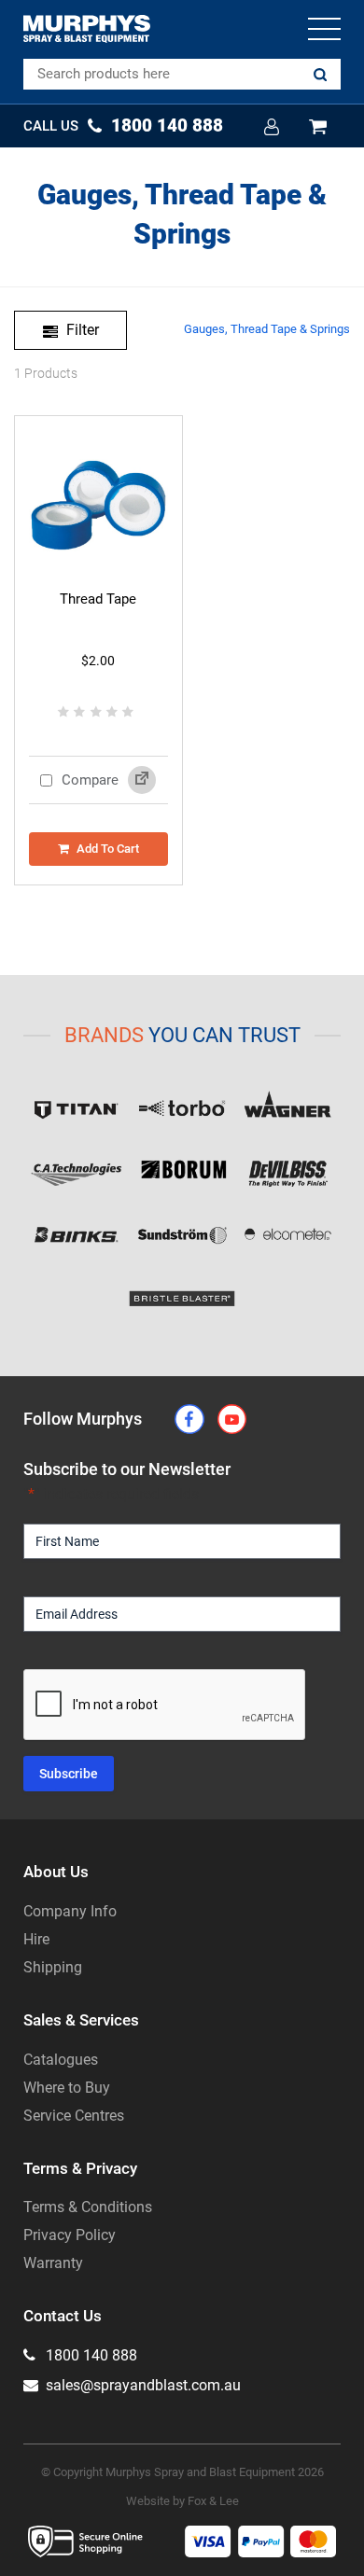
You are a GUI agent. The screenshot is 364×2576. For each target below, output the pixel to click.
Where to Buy (67, 2088)
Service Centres (74, 2116)
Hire (36, 1939)
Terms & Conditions (88, 2207)
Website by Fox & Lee (182, 2501)
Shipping (53, 1967)
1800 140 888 (90, 2355)
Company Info (70, 1911)
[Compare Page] (142, 780)
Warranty (53, 2263)
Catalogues (61, 2060)
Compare (88, 780)
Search (320, 75)
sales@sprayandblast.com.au (141, 2385)
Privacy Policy (70, 2235)
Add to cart (108, 849)
